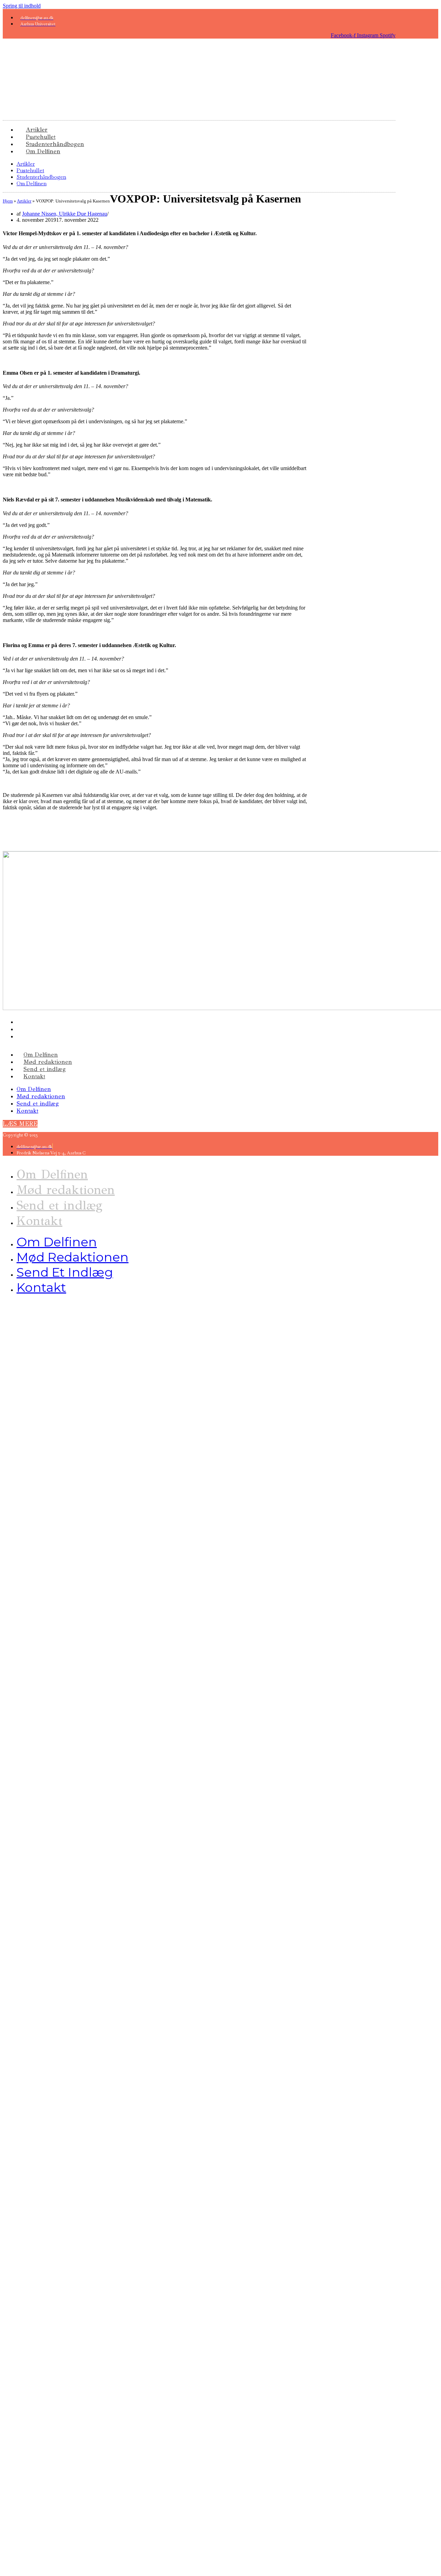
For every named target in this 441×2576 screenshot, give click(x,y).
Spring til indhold (22, 6)
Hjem (8, 201)
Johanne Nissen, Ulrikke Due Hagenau (65, 214)
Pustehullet (30, 170)
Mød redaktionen (48, 1062)
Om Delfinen (43, 151)
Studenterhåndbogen (41, 177)
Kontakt (34, 1076)
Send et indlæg (45, 1069)
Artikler (26, 164)
